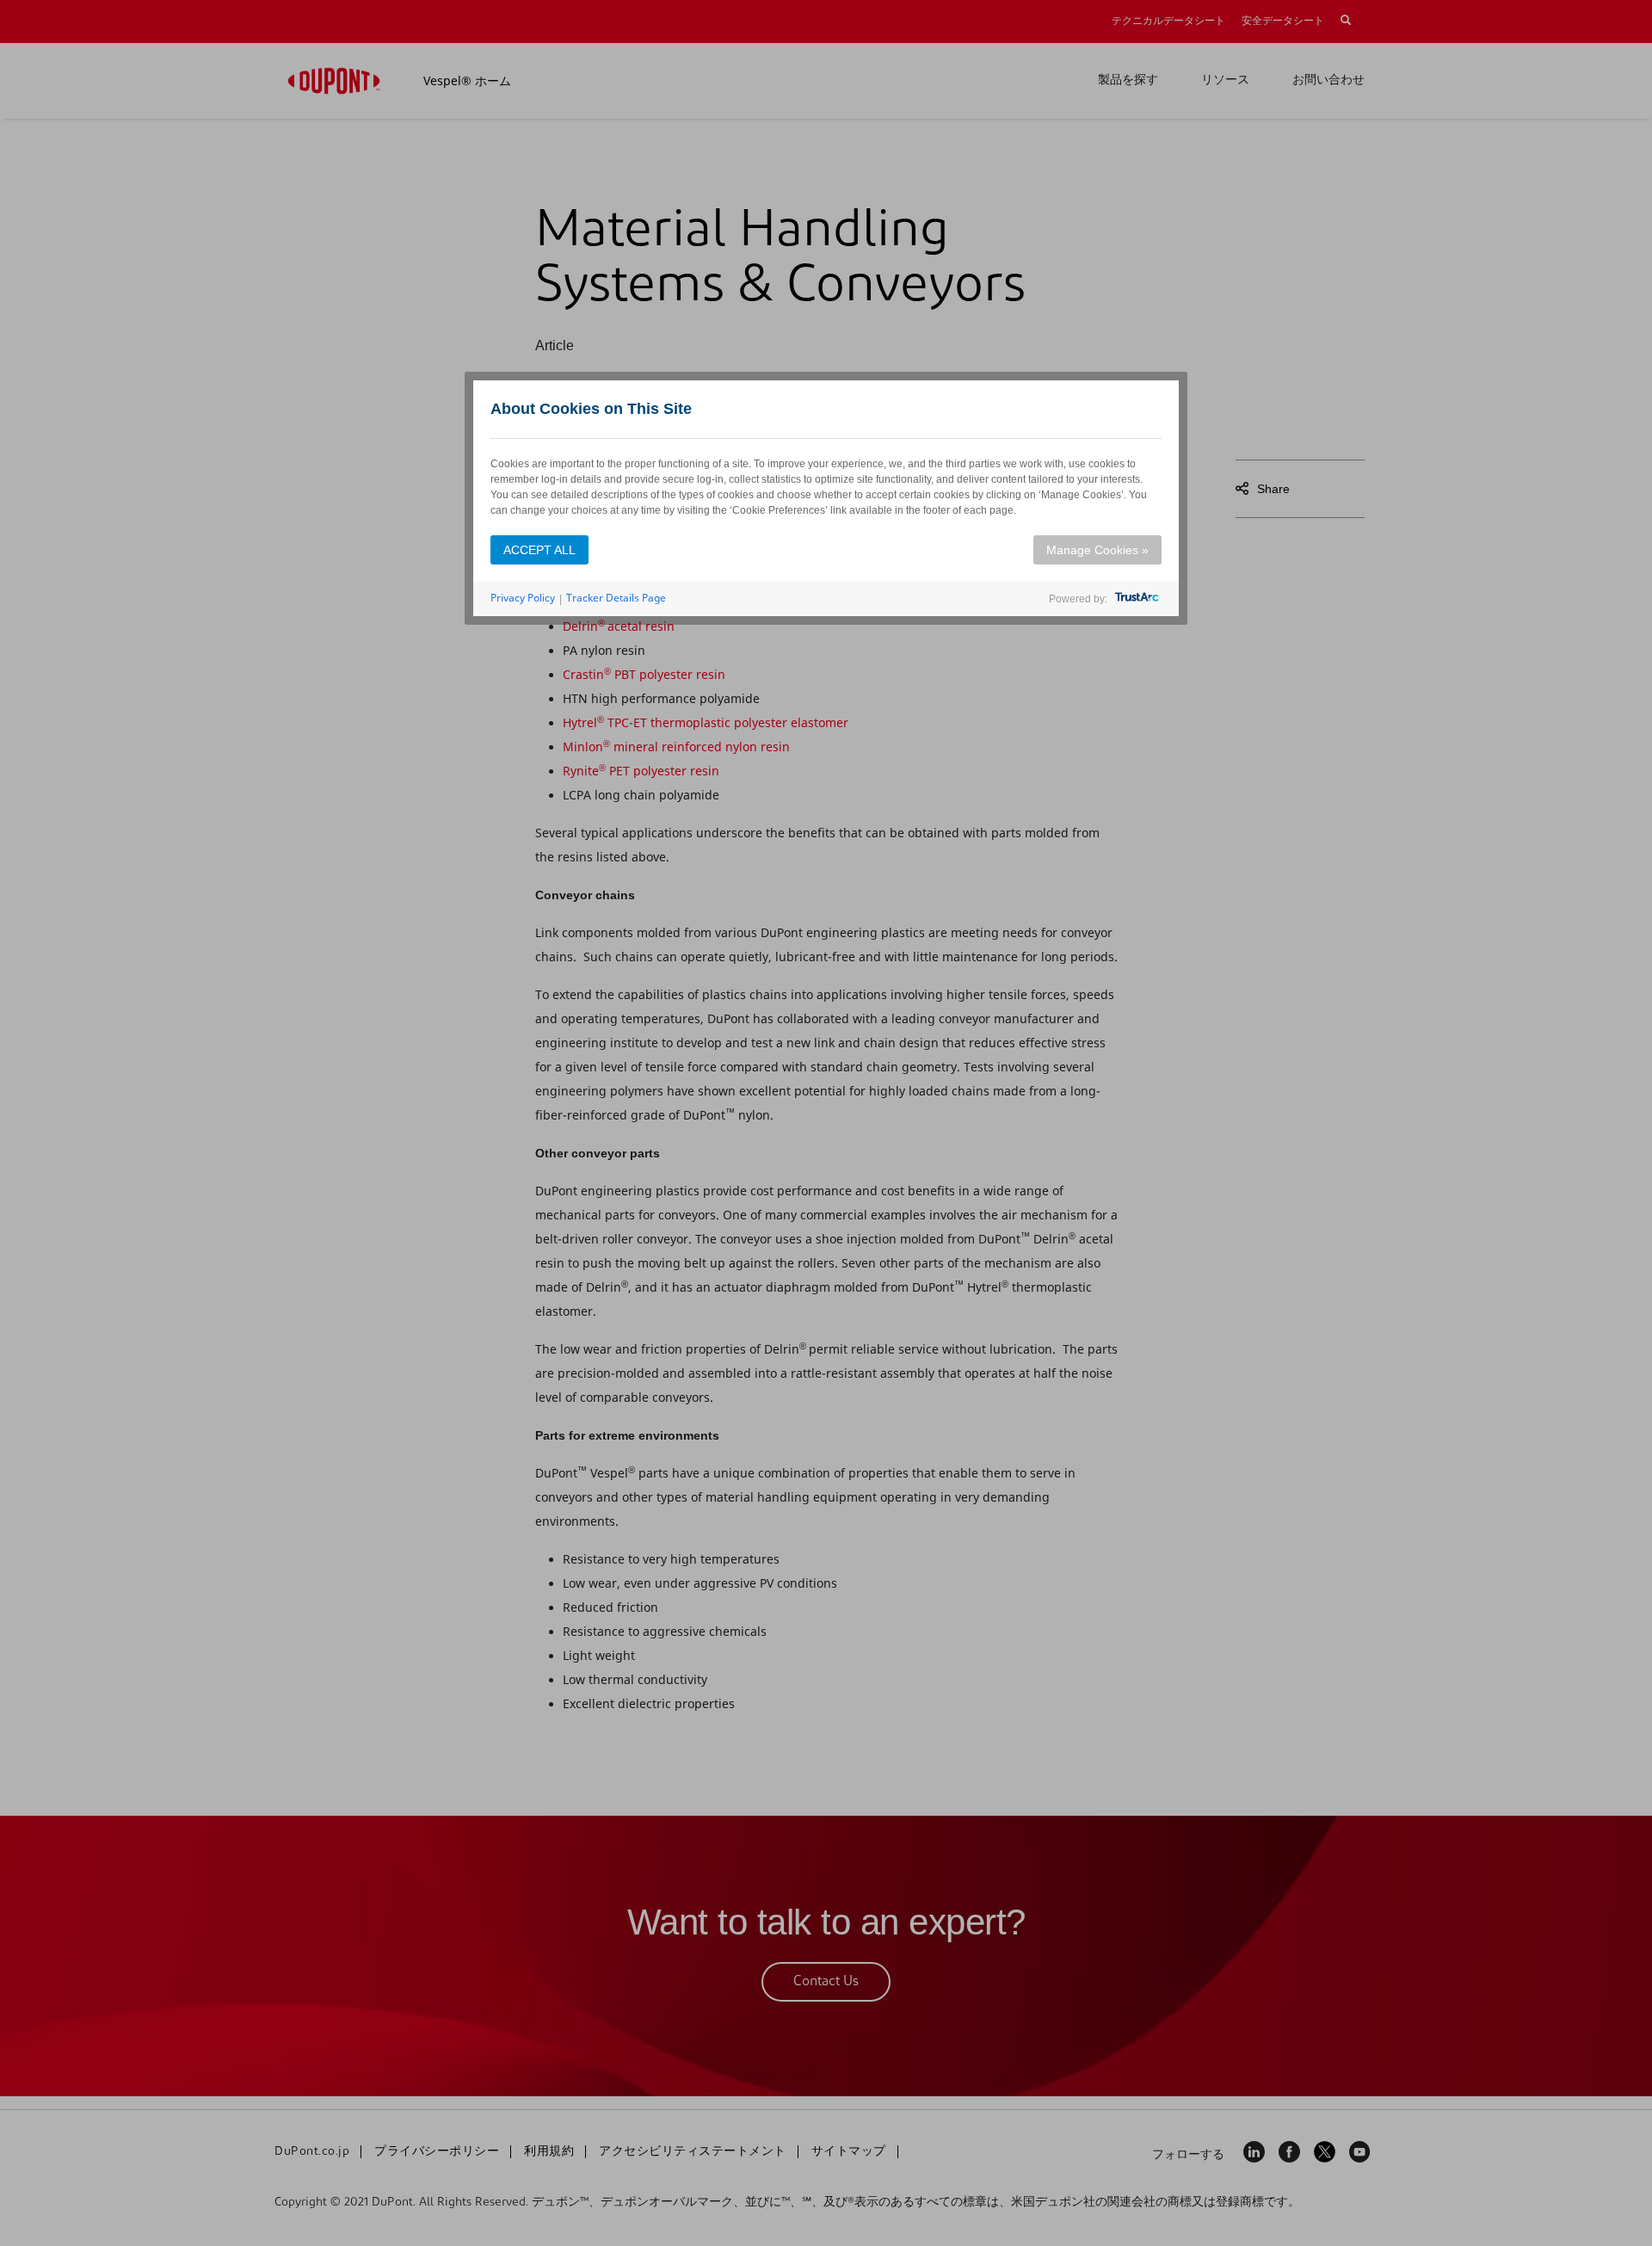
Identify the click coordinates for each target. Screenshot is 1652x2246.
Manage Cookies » (1097, 550)
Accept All (539, 550)
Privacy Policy (523, 598)
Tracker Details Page (616, 598)
